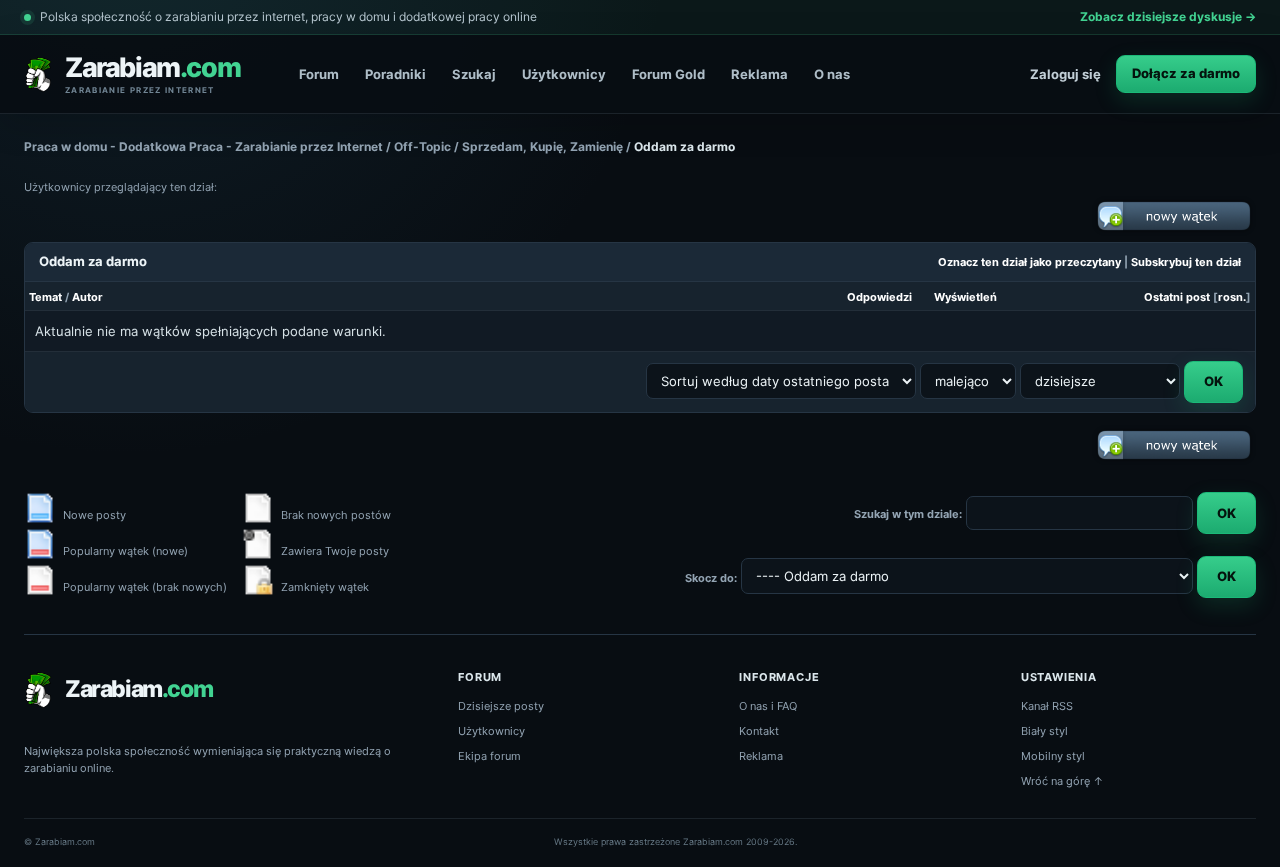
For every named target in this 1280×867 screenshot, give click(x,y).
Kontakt (759, 731)
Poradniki (395, 74)
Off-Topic (422, 146)
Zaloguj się (1065, 74)
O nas (832, 74)
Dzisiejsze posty (501, 706)
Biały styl (1044, 731)
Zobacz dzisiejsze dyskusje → (1168, 16)
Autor (87, 297)
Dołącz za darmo (1186, 73)
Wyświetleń (965, 297)
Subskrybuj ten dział (1186, 262)
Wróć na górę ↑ (1062, 781)
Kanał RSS (1047, 706)
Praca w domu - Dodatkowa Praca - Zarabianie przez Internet (203, 146)
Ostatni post (1177, 297)
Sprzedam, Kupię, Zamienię (542, 146)
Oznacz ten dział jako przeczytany (1029, 262)
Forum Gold (668, 74)
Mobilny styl (1053, 756)
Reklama (759, 74)
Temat (45, 297)
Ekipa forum (489, 756)
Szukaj (474, 74)
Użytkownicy (564, 74)
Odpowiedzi (879, 297)
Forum (319, 74)
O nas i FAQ (768, 706)
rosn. (1232, 297)
